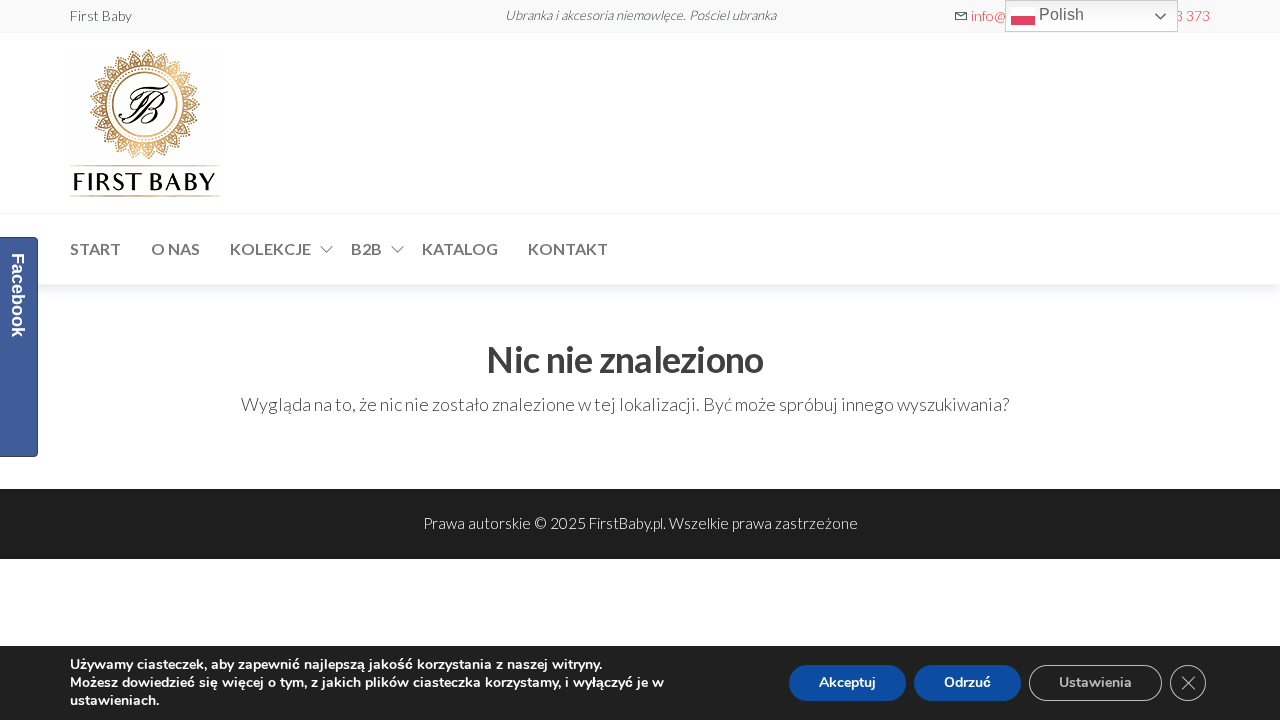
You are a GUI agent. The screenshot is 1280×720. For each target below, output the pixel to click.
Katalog (460, 248)
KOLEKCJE (270, 248)
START (95, 248)
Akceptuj (847, 682)
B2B (366, 248)
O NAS (175, 248)
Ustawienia (1095, 682)
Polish (1059, 14)
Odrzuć (967, 682)
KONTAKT (568, 248)
